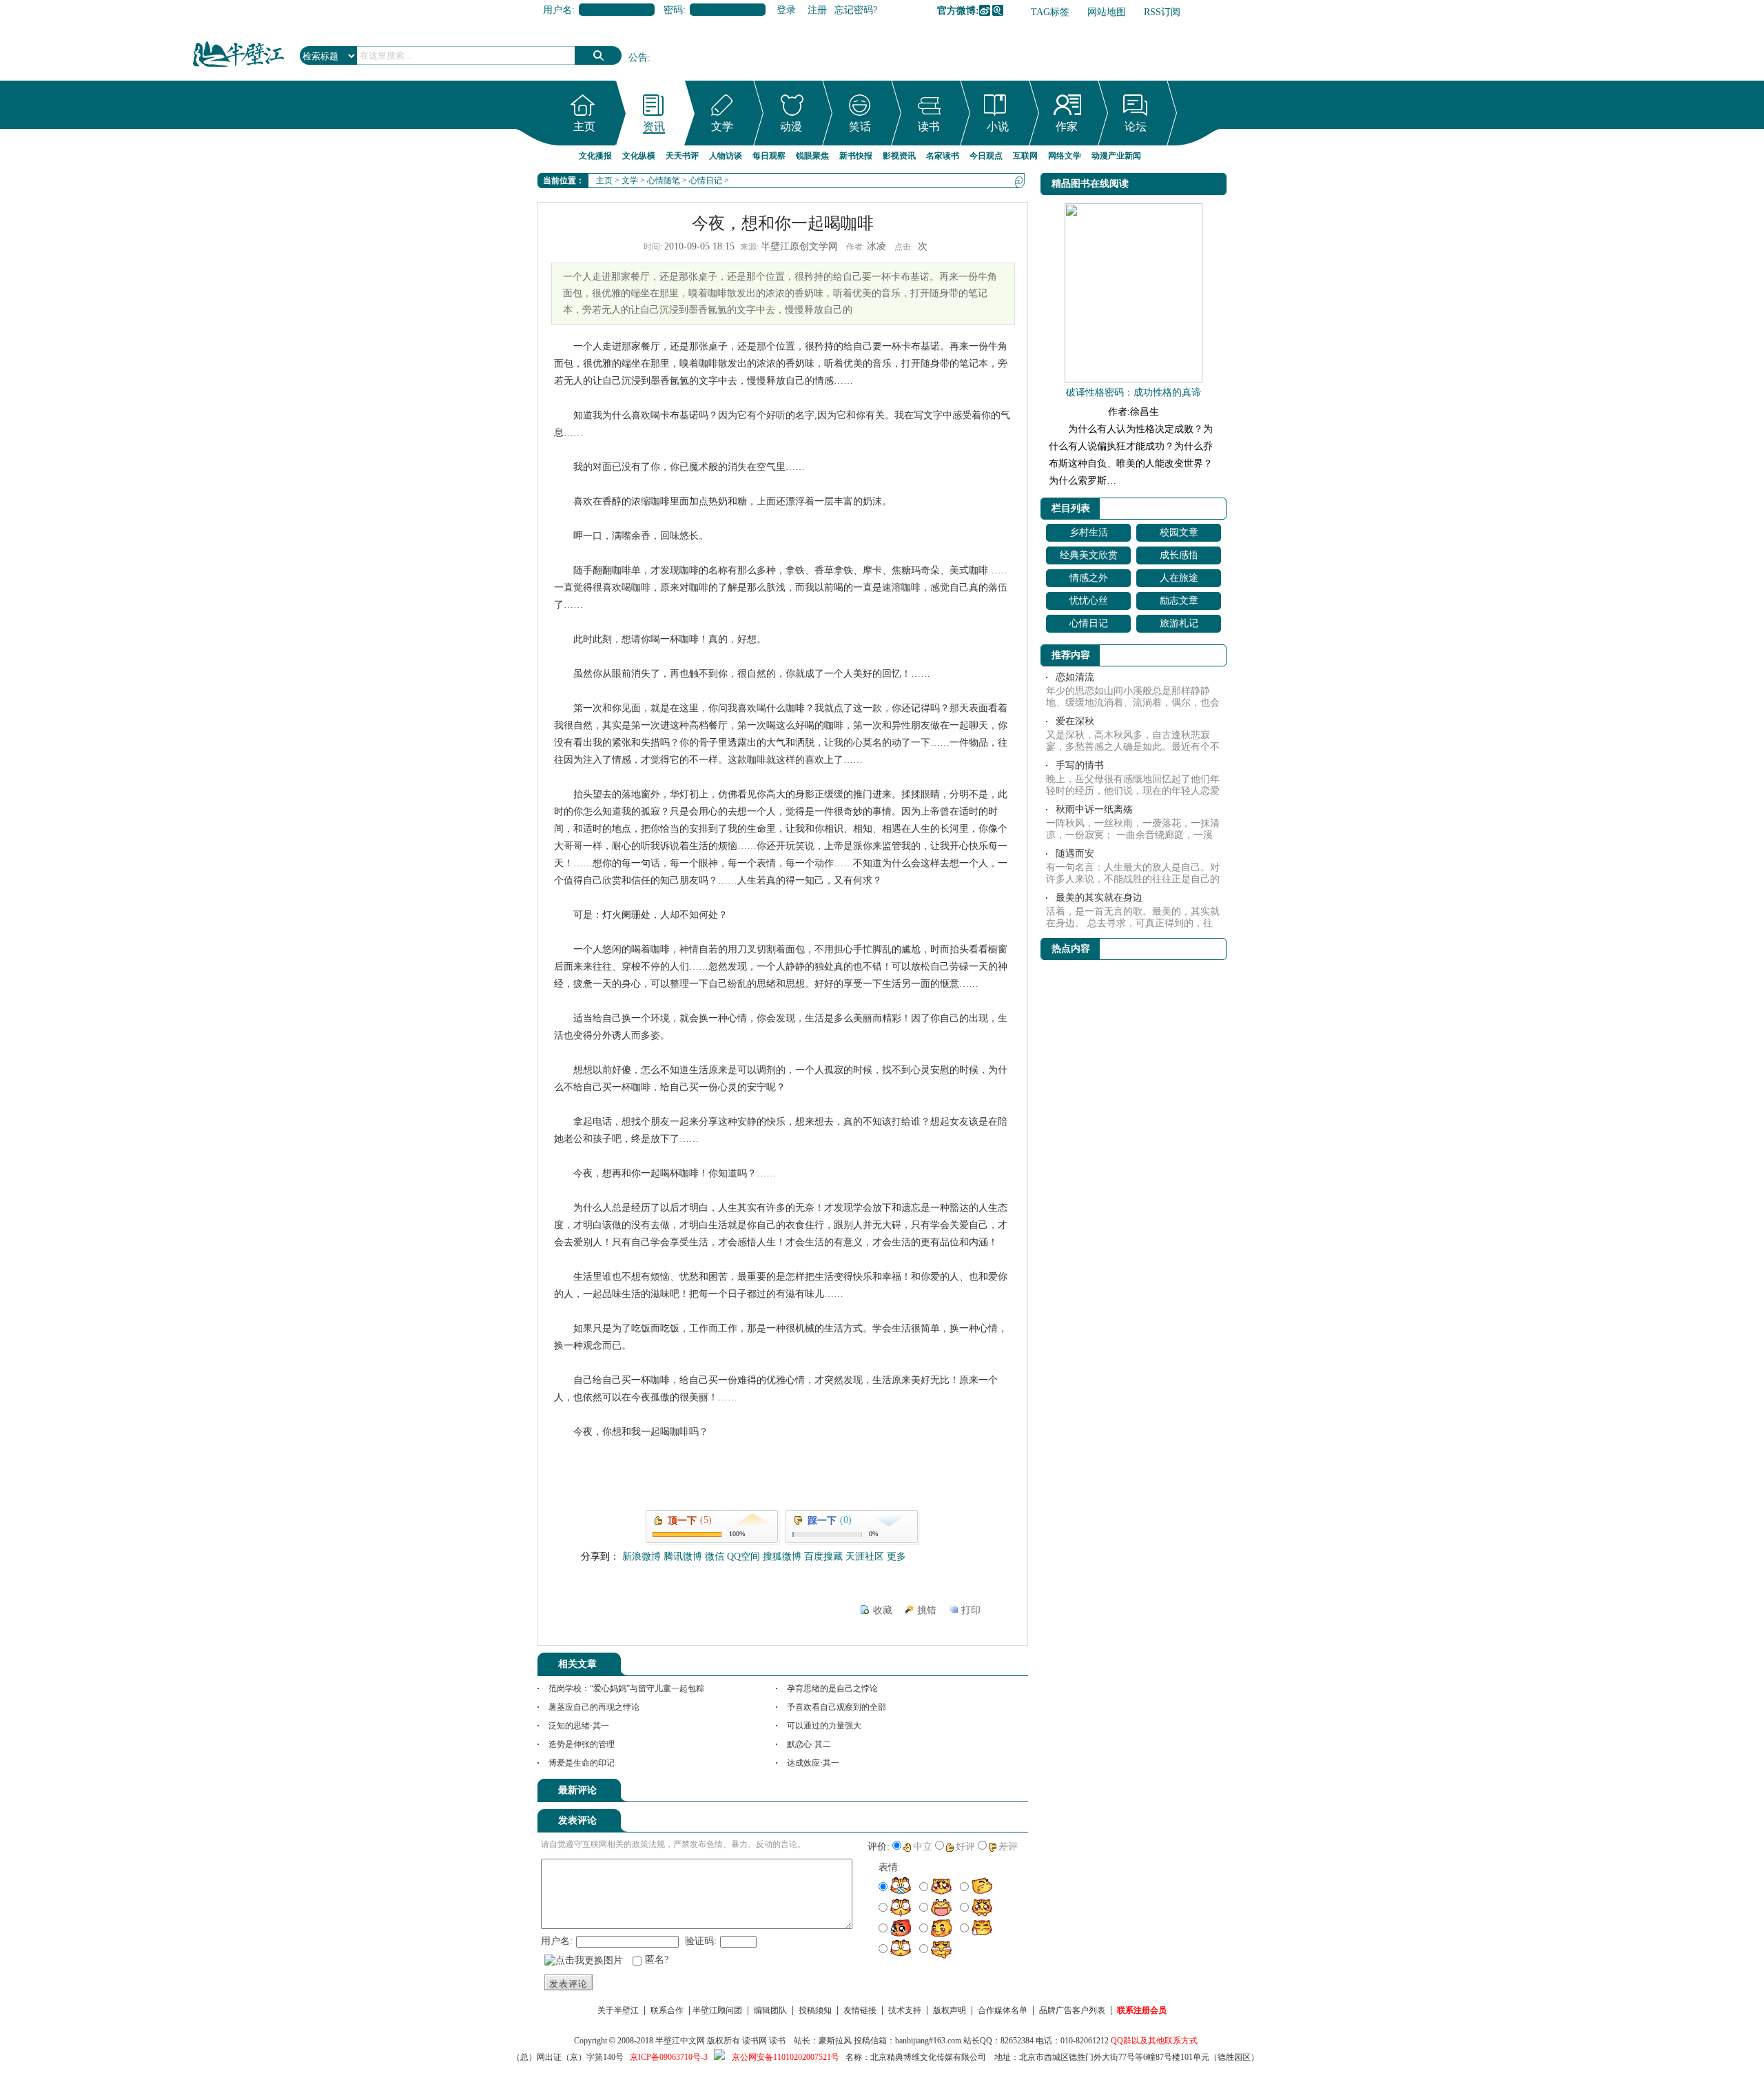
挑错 (927, 1610)
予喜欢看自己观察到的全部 (837, 1707)
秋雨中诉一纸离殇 (1094, 809)
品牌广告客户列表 (1072, 2010)
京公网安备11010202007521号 (786, 2057)
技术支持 (905, 2010)
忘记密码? (856, 10)
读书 (929, 126)
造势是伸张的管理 (582, 1744)
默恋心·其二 (809, 1744)
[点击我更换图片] (584, 1961)
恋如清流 (1075, 677)
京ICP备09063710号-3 (669, 2057)
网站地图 (1107, 12)
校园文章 (1179, 532)
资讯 (654, 126)
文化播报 (595, 156)
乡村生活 (1089, 532)
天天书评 (682, 156)
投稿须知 (815, 2010)
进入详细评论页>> (989, 1793)
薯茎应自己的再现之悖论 (594, 1707)
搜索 (598, 55)
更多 (896, 1556)
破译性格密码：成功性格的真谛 (1134, 392)
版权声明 (950, 2010)
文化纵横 (639, 156)
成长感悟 (1179, 555)
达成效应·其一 (813, 1763)
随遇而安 (1075, 854)
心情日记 (706, 181)
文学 (722, 126)
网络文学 (1065, 156)
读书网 (755, 2041)
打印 (971, 1610)
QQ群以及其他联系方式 (1154, 2041)
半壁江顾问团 (717, 2010)
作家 (1067, 126)
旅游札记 (1179, 623)
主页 (584, 126)
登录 (786, 10)
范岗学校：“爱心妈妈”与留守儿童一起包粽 (626, 1688)
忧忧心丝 (1089, 601)
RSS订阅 (1162, 12)
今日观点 (986, 156)
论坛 (1136, 126)
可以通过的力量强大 (824, 1726)
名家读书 (943, 156)
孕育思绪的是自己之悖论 (832, 1688)
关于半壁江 (618, 2010)
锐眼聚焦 (812, 156)
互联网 (1025, 156)
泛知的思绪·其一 (579, 1726)
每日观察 (769, 156)
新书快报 (856, 156)
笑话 (860, 126)
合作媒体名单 (1003, 2010)
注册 (817, 10)
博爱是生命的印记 (582, 1763)
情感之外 (1089, 578)
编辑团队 (770, 2010)
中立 (923, 1847)
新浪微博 (985, 10)
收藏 (883, 1610)
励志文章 (1179, 601)
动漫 (791, 126)
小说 (998, 126)
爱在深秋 (1075, 721)
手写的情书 (1080, 765)
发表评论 (568, 1984)
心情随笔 (664, 181)
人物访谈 (726, 156)
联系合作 (667, 2010)
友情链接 (860, 2010)
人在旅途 (1179, 578)
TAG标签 (1050, 12)
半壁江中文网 (680, 2041)
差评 (1008, 1847)
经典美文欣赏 (1089, 555)
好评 (965, 1847)
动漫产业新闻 (1116, 156)
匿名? (657, 1960)
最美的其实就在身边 (1099, 898)
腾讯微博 (998, 10)
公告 (638, 58)
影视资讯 (899, 156)
